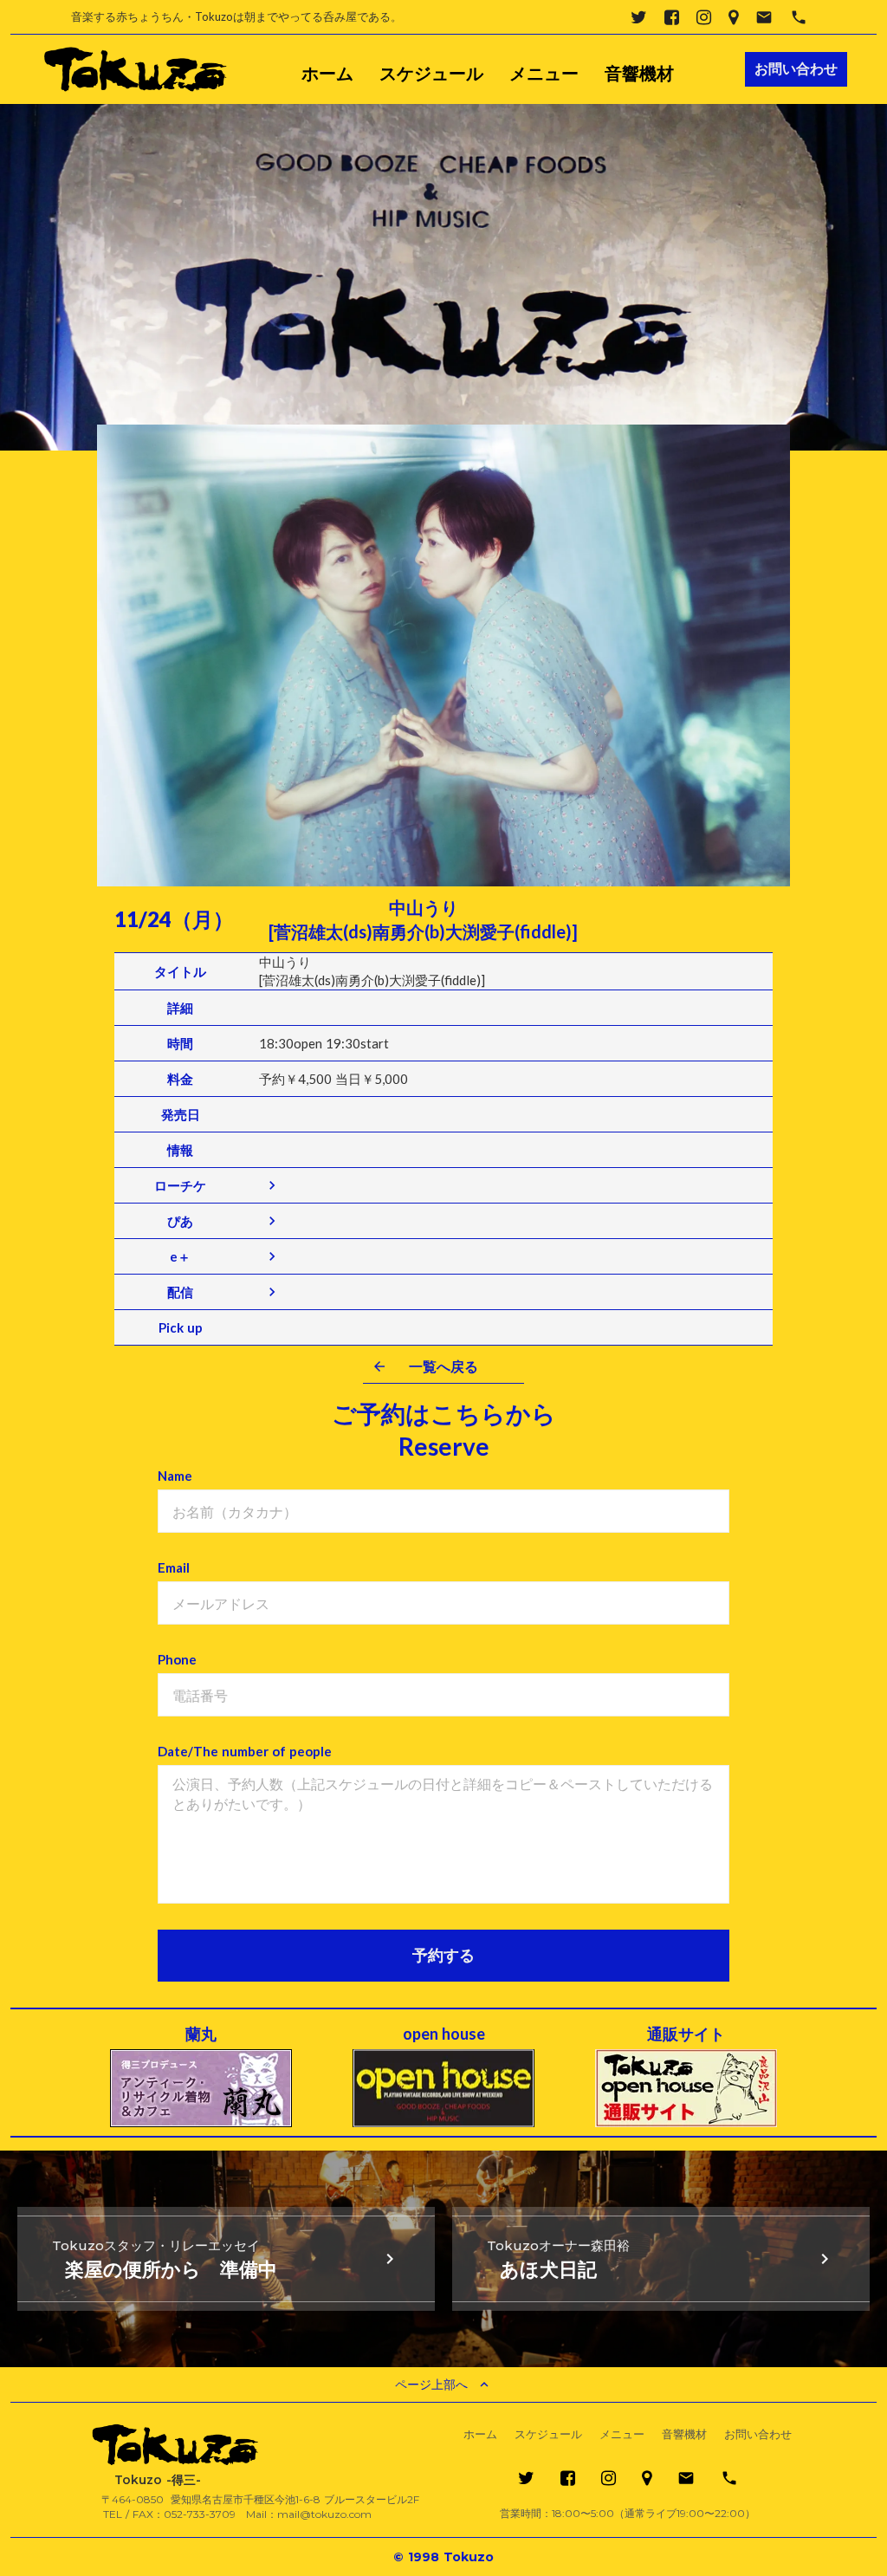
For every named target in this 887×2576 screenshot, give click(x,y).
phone (799, 17)
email (764, 17)
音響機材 (639, 74)
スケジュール (431, 74)
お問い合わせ (758, 2434)
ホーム (327, 74)
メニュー (544, 74)
